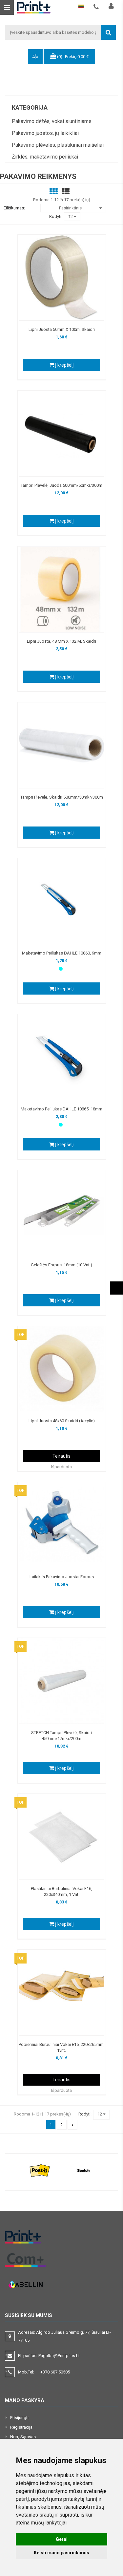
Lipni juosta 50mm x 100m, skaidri (62, 329)
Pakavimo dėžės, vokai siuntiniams (52, 121)
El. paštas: (49, 2356)
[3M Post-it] (40, 2170)
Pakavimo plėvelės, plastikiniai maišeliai (58, 145)
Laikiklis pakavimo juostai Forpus (62, 1577)
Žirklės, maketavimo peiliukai (45, 157)
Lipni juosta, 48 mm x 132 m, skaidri (61, 641)
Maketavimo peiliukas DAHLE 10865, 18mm (61, 1109)
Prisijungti (19, 2418)
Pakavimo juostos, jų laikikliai (45, 133)
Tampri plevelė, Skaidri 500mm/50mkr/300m (62, 797)
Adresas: (64, 2336)
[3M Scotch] (83, 2170)
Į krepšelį (64, 365)
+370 (55, 2372)
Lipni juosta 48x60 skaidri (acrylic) (62, 1421)
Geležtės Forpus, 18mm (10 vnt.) (61, 1265)
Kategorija (30, 107)
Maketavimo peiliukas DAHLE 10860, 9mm (62, 953)
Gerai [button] (62, 2539)
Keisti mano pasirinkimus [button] (61, 2553)
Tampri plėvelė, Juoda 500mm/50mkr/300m (61, 485)
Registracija (21, 2427)
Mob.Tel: (44, 2372)
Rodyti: (56, 216)
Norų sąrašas (23, 2437)
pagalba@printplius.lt (59, 2356)
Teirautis (61, 1456)
